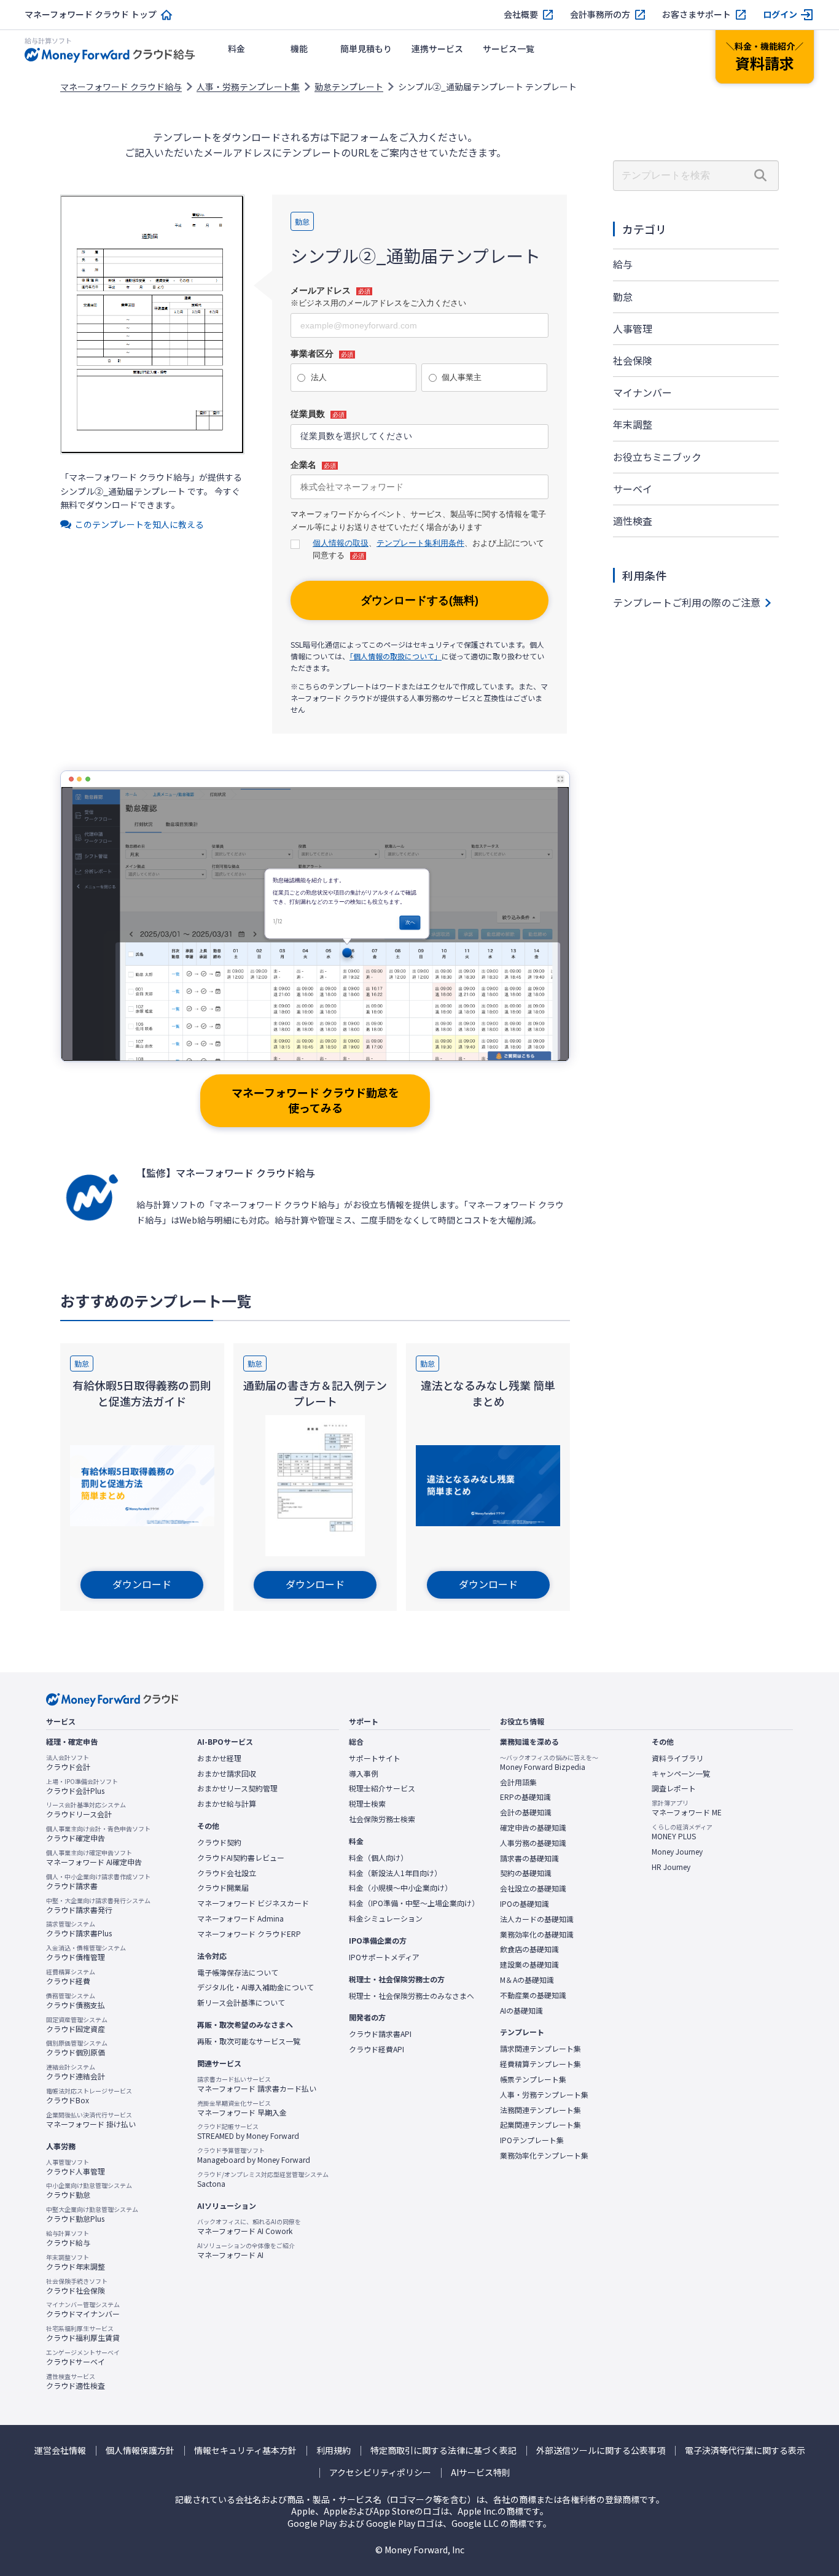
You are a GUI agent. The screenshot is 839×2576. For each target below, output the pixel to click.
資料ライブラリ (677, 1758)
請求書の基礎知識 (529, 1858)
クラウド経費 (71, 1977)
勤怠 (623, 297)
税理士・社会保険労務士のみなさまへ (412, 1996)
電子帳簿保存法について (238, 1973)
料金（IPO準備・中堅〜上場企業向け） (414, 1903)
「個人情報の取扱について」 (396, 656)
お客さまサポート (697, 14)
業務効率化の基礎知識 (537, 1934)
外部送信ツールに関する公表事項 (601, 2450)
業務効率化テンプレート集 (544, 2155)
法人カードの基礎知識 (537, 1919)
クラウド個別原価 (77, 2048)
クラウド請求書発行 (98, 1906)
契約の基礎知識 (526, 1873)
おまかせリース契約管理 (237, 1788)
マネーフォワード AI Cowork (249, 2227)
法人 (319, 377)
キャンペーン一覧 (681, 1774)
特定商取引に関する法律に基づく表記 (443, 2450)
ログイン (780, 14)
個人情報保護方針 (140, 2450)
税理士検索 (367, 1804)
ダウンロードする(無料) (419, 600)
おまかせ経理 (219, 1758)
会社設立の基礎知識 (533, 1888)
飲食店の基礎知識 (529, 1949)
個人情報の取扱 (341, 543)
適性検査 (633, 521)
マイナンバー (642, 392)
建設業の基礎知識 (529, 1965)
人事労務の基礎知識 (533, 1843)
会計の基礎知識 (526, 1812)
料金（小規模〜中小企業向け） (400, 1888)
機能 (299, 48)
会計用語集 (518, 1782)
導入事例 (364, 1774)
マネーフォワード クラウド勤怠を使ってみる (315, 1100)
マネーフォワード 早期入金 (242, 2108)
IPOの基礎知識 (525, 1904)
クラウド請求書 (98, 1882)
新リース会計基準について (241, 2003)
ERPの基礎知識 (525, 1797)
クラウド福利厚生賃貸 (83, 2334)
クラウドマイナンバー (83, 2310)
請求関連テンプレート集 (540, 2049)
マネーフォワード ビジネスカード (253, 1903)
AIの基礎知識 (521, 2011)
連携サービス (437, 48)
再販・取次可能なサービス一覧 (249, 2041)
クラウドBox (89, 2096)
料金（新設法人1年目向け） (395, 1873)
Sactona (263, 2179)
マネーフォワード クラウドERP (249, 1934)
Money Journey (677, 1852)
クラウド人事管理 (76, 2167)
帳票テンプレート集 (533, 2079)
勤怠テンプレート (349, 87)
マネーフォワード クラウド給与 (121, 87)
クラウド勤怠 (89, 2190)
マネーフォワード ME (687, 1808)
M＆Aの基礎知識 (527, 1980)
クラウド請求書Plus (79, 1929)
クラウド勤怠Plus (92, 2214)
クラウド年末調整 (76, 2262)
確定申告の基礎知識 (533, 1828)
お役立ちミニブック (657, 457)
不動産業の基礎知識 (533, 1995)
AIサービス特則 (481, 2473)
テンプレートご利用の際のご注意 (687, 602)
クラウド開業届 (223, 1888)
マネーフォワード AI (246, 2251)
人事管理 (633, 328)
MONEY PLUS (682, 1832)
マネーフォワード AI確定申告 (94, 1858)
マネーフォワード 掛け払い (91, 2120)
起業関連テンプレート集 (540, 2125)
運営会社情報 (60, 2450)
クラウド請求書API (380, 2034)
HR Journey (671, 1867)
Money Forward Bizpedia (549, 1763)
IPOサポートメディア (384, 1957)
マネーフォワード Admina (240, 1918)
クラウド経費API (377, 2049)
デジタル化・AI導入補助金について (256, 1987)
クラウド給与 (68, 2238)
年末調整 (633, 424)
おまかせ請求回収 (227, 1774)
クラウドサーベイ (83, 2357)
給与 (623, 264)
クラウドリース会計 (86, 1810)
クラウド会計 (68, 1763)
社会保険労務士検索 (382, 1819)
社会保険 (633, 360)
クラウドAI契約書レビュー (241, 1858)
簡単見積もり (366, 48)
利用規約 (334, 2450)
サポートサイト (375, 1758)
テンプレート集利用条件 (420, 543)
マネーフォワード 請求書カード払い (257, 2084)
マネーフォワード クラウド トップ (91, 14)
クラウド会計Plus (82, 1787)
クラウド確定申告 (98, 1834)
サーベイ (633, 489)
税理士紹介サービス (382, 1788)
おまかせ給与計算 (227, 1804)
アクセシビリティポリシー (380, 2473)
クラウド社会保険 (77, 2286)
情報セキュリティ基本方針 (245, 2450)
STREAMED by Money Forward (248, 2132)
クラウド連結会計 (76, 2072)
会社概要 (521, 14)
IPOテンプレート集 (532, 2140)
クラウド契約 (219, 1842)
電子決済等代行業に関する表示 (745, 2450)
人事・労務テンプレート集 (248, 87)
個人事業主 (462, 377)
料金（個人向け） (378, 1858)
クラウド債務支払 (76, 2001)
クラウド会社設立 (227, 1873)
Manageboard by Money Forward (254, 2155)
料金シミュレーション (386, 1918)
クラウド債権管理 (86, 1953)
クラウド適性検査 (76, 2381)
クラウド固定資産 (77, 2025)
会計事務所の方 (600, 14)
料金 (236, 48)
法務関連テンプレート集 (540, 2110)
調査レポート (674, 1788)
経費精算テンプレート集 (540, 2064)
